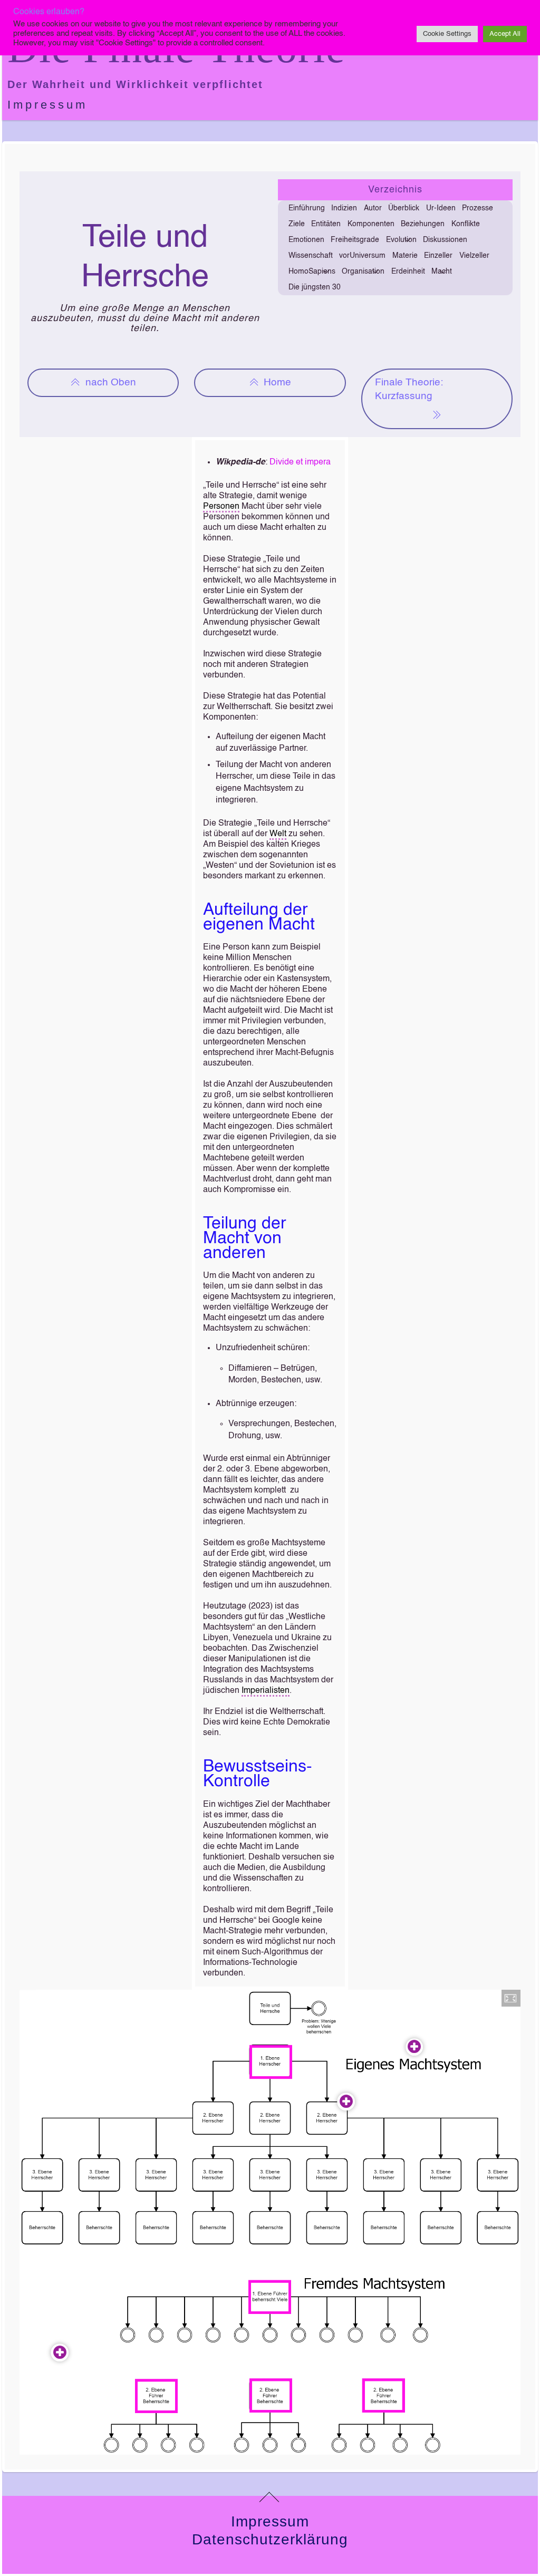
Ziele (297, 224)
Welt (278, 834)
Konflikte (466, 224)
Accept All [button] (505, 34)
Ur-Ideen (441, 208)
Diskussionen (445, 240)
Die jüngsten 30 (315, 287)
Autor (373, 208)
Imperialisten (266, 1691)
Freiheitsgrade (355, 240)
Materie (405, 256)
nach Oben (111, 382)
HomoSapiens (312, 272)
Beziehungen (423, 224)
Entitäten (326, 224)
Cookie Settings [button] (447, 34)
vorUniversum (362, 256)
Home (277, 382)
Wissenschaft (311, 256)
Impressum (47, 105)
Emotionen (306, 240)
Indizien (344, 208)
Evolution (401, 240)
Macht (442, 272)
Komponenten (371, 224)
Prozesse (478, 208)
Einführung (307, 208)
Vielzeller (474, 256)
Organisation (363, 272)
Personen (221, 507)
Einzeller (438, 256)
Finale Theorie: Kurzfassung (409, 389)
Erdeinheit (408, 272)
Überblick (404, 208)
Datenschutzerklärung (270, 2539)
